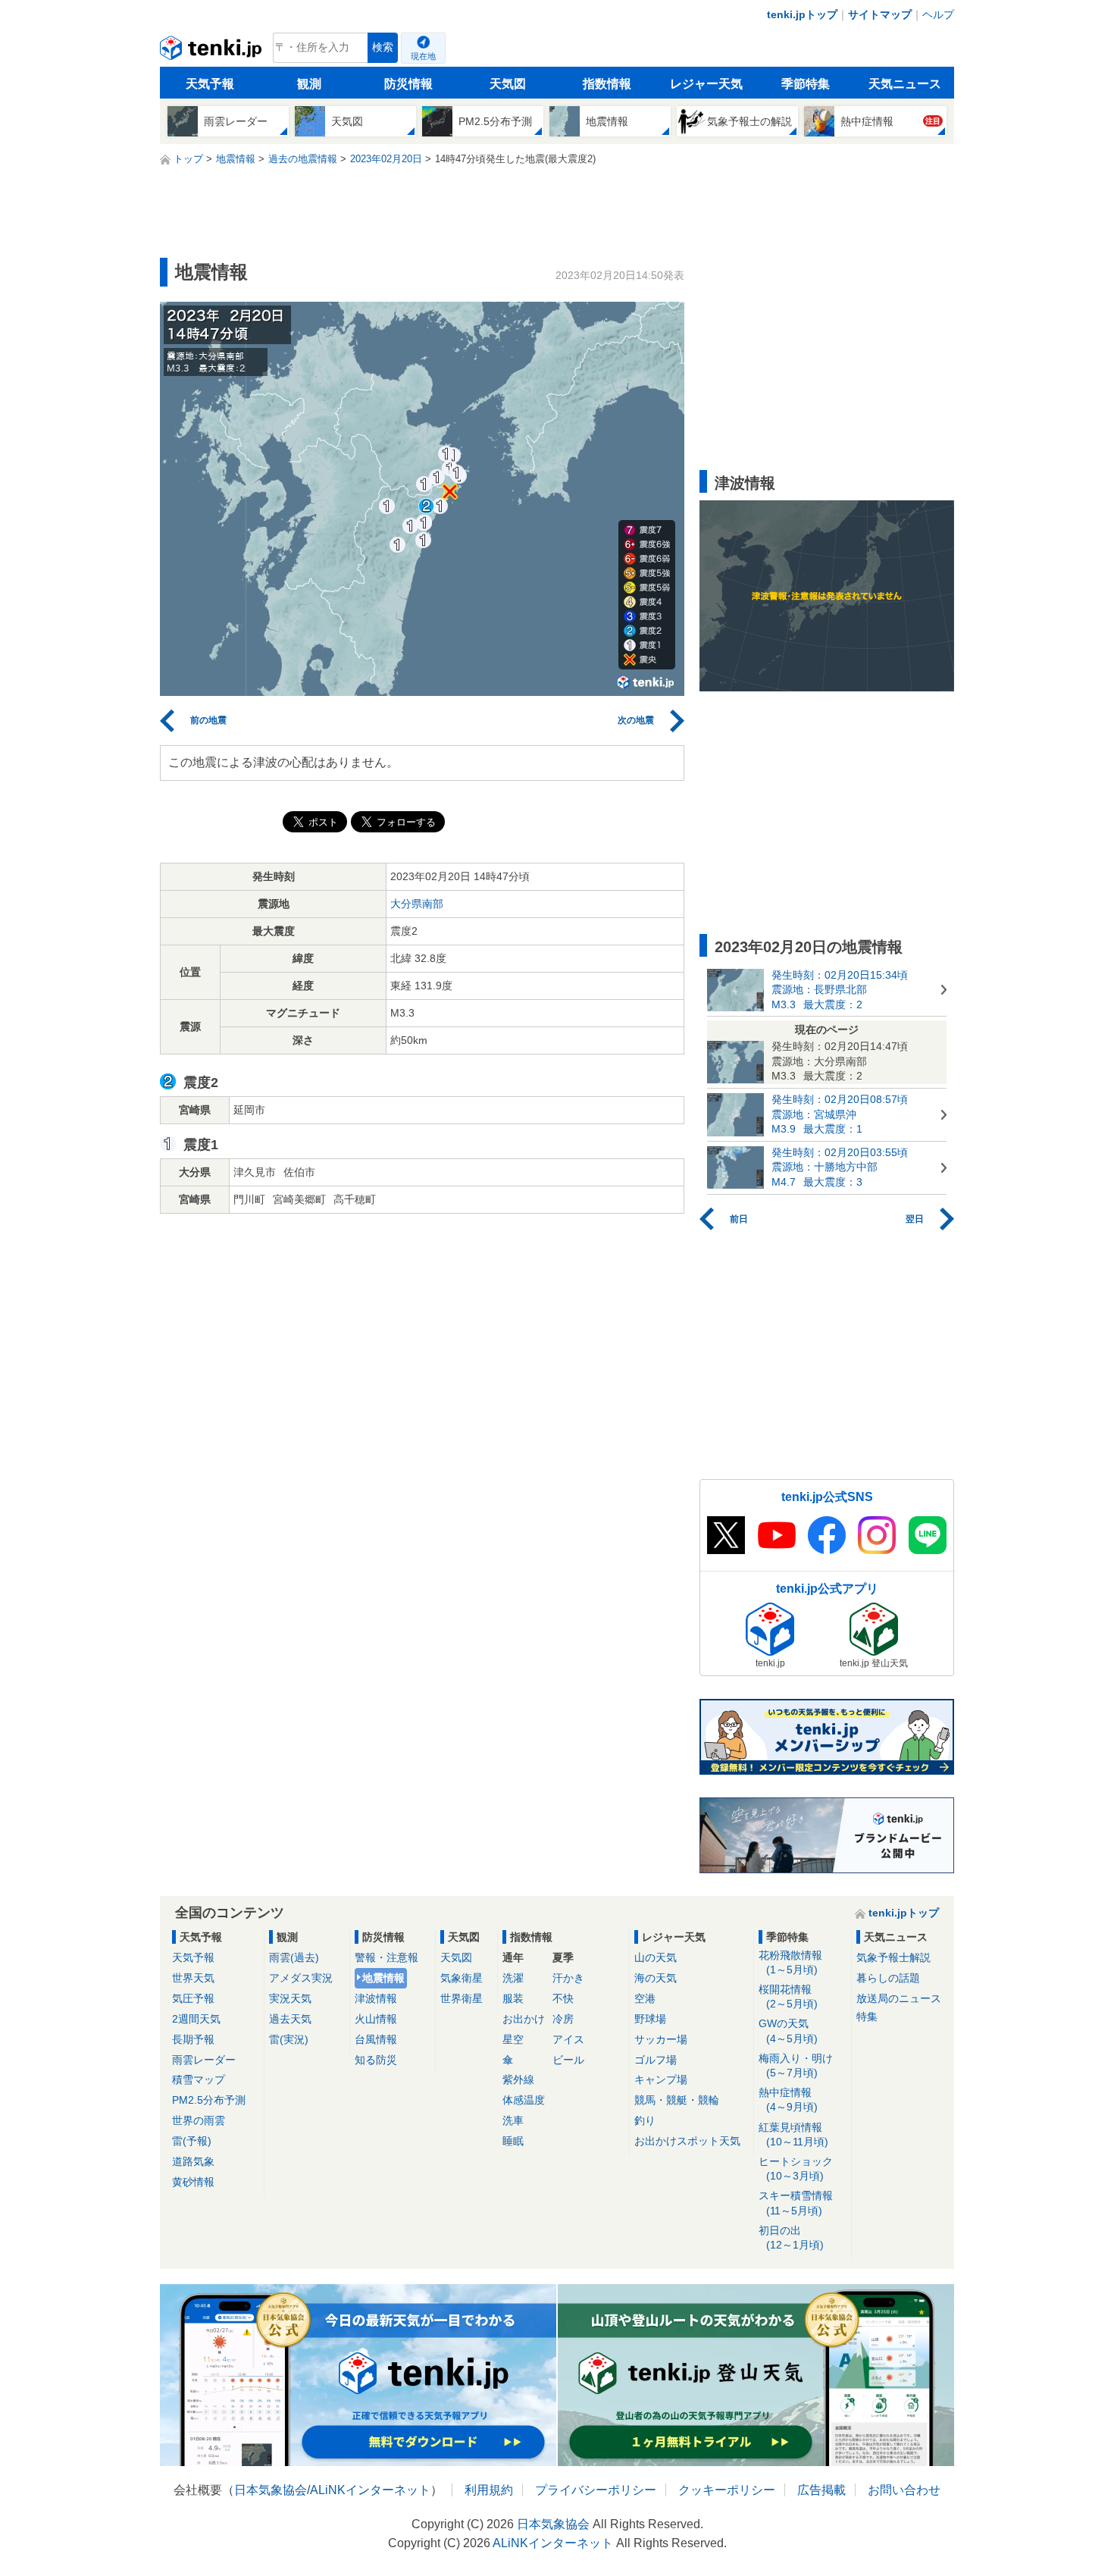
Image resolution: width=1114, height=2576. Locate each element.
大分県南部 (417, 904)
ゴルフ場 (656, 2060)
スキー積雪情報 (796, 2203)
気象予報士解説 (893, 1957)
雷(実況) (289, 2039)
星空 (513, 2039)
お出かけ (524, 2019)
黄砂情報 (193, 2182)
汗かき (568, 1978)
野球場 (650, 2019)
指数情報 (607, 84)
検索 (383, 47)
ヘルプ (938, 14)
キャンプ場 (661, 2079)
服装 (513, 1998)
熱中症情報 (788, 2100)
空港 (645, 1998)
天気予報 (210, 84)
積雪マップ (199, 2079)
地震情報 (383, 1978)
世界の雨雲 (199, 2120)
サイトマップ (880, 14)
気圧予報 (193, 1998)
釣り (645, 2120)
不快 (563, 1998)
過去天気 (290, 2019)
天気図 (508, 84)
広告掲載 (821, 2490)
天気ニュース (905, 84)
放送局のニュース (899, 1998)
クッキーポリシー (727, 2490)
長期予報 (193, 2039)
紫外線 (518, 2079)
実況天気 (290, 1998)
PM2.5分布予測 (209, 2100)
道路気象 (193, 2161)
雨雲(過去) (294, 1957)
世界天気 (193, 1978)
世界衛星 (462, 1998)
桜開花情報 (788, 1996)
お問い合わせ (904, 2490)
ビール (568, 2060)
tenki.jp (213, 52)
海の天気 (656, 1978)
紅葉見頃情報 (793, 2134)
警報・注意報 (386, 1957)
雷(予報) (192, 2141)
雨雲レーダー (204, 2060)
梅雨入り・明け (796, 2065)
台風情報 (376, 2039)
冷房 (563, 2019)
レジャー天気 (706, 84)
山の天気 (656, 1957)
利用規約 (489, 2490)
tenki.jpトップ (802, 14)
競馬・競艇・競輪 (677, 2100)
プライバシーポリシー (596, 2490)
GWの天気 (788, 2031)
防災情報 (408, 84)
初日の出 (791, 2238)
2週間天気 (196, 2019)
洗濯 (513, 1978)
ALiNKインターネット (370, 2490)
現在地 (423, 56)
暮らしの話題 (888, 1978)
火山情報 (376, 2019)
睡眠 (513, 2141)
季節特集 (806, 84)
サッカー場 (661, 2039)
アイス (568, 2039)
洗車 (513, 2120)
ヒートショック (796, 2169)
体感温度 (524, 2100)
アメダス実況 (301, 1978)
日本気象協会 (271, 2490)
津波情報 (376, 1998)
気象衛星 (462, 1978)
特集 (867, 2017)
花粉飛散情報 (790, 1962)
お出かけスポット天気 (687, 2141)
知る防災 (376, 2060)
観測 (309, 84)
